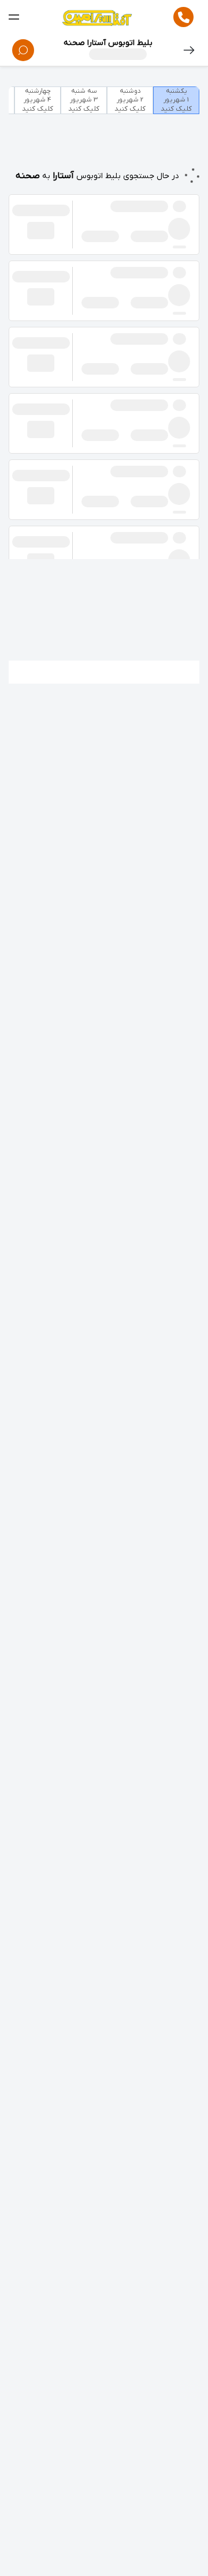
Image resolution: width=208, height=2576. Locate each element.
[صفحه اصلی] (96, 17)
